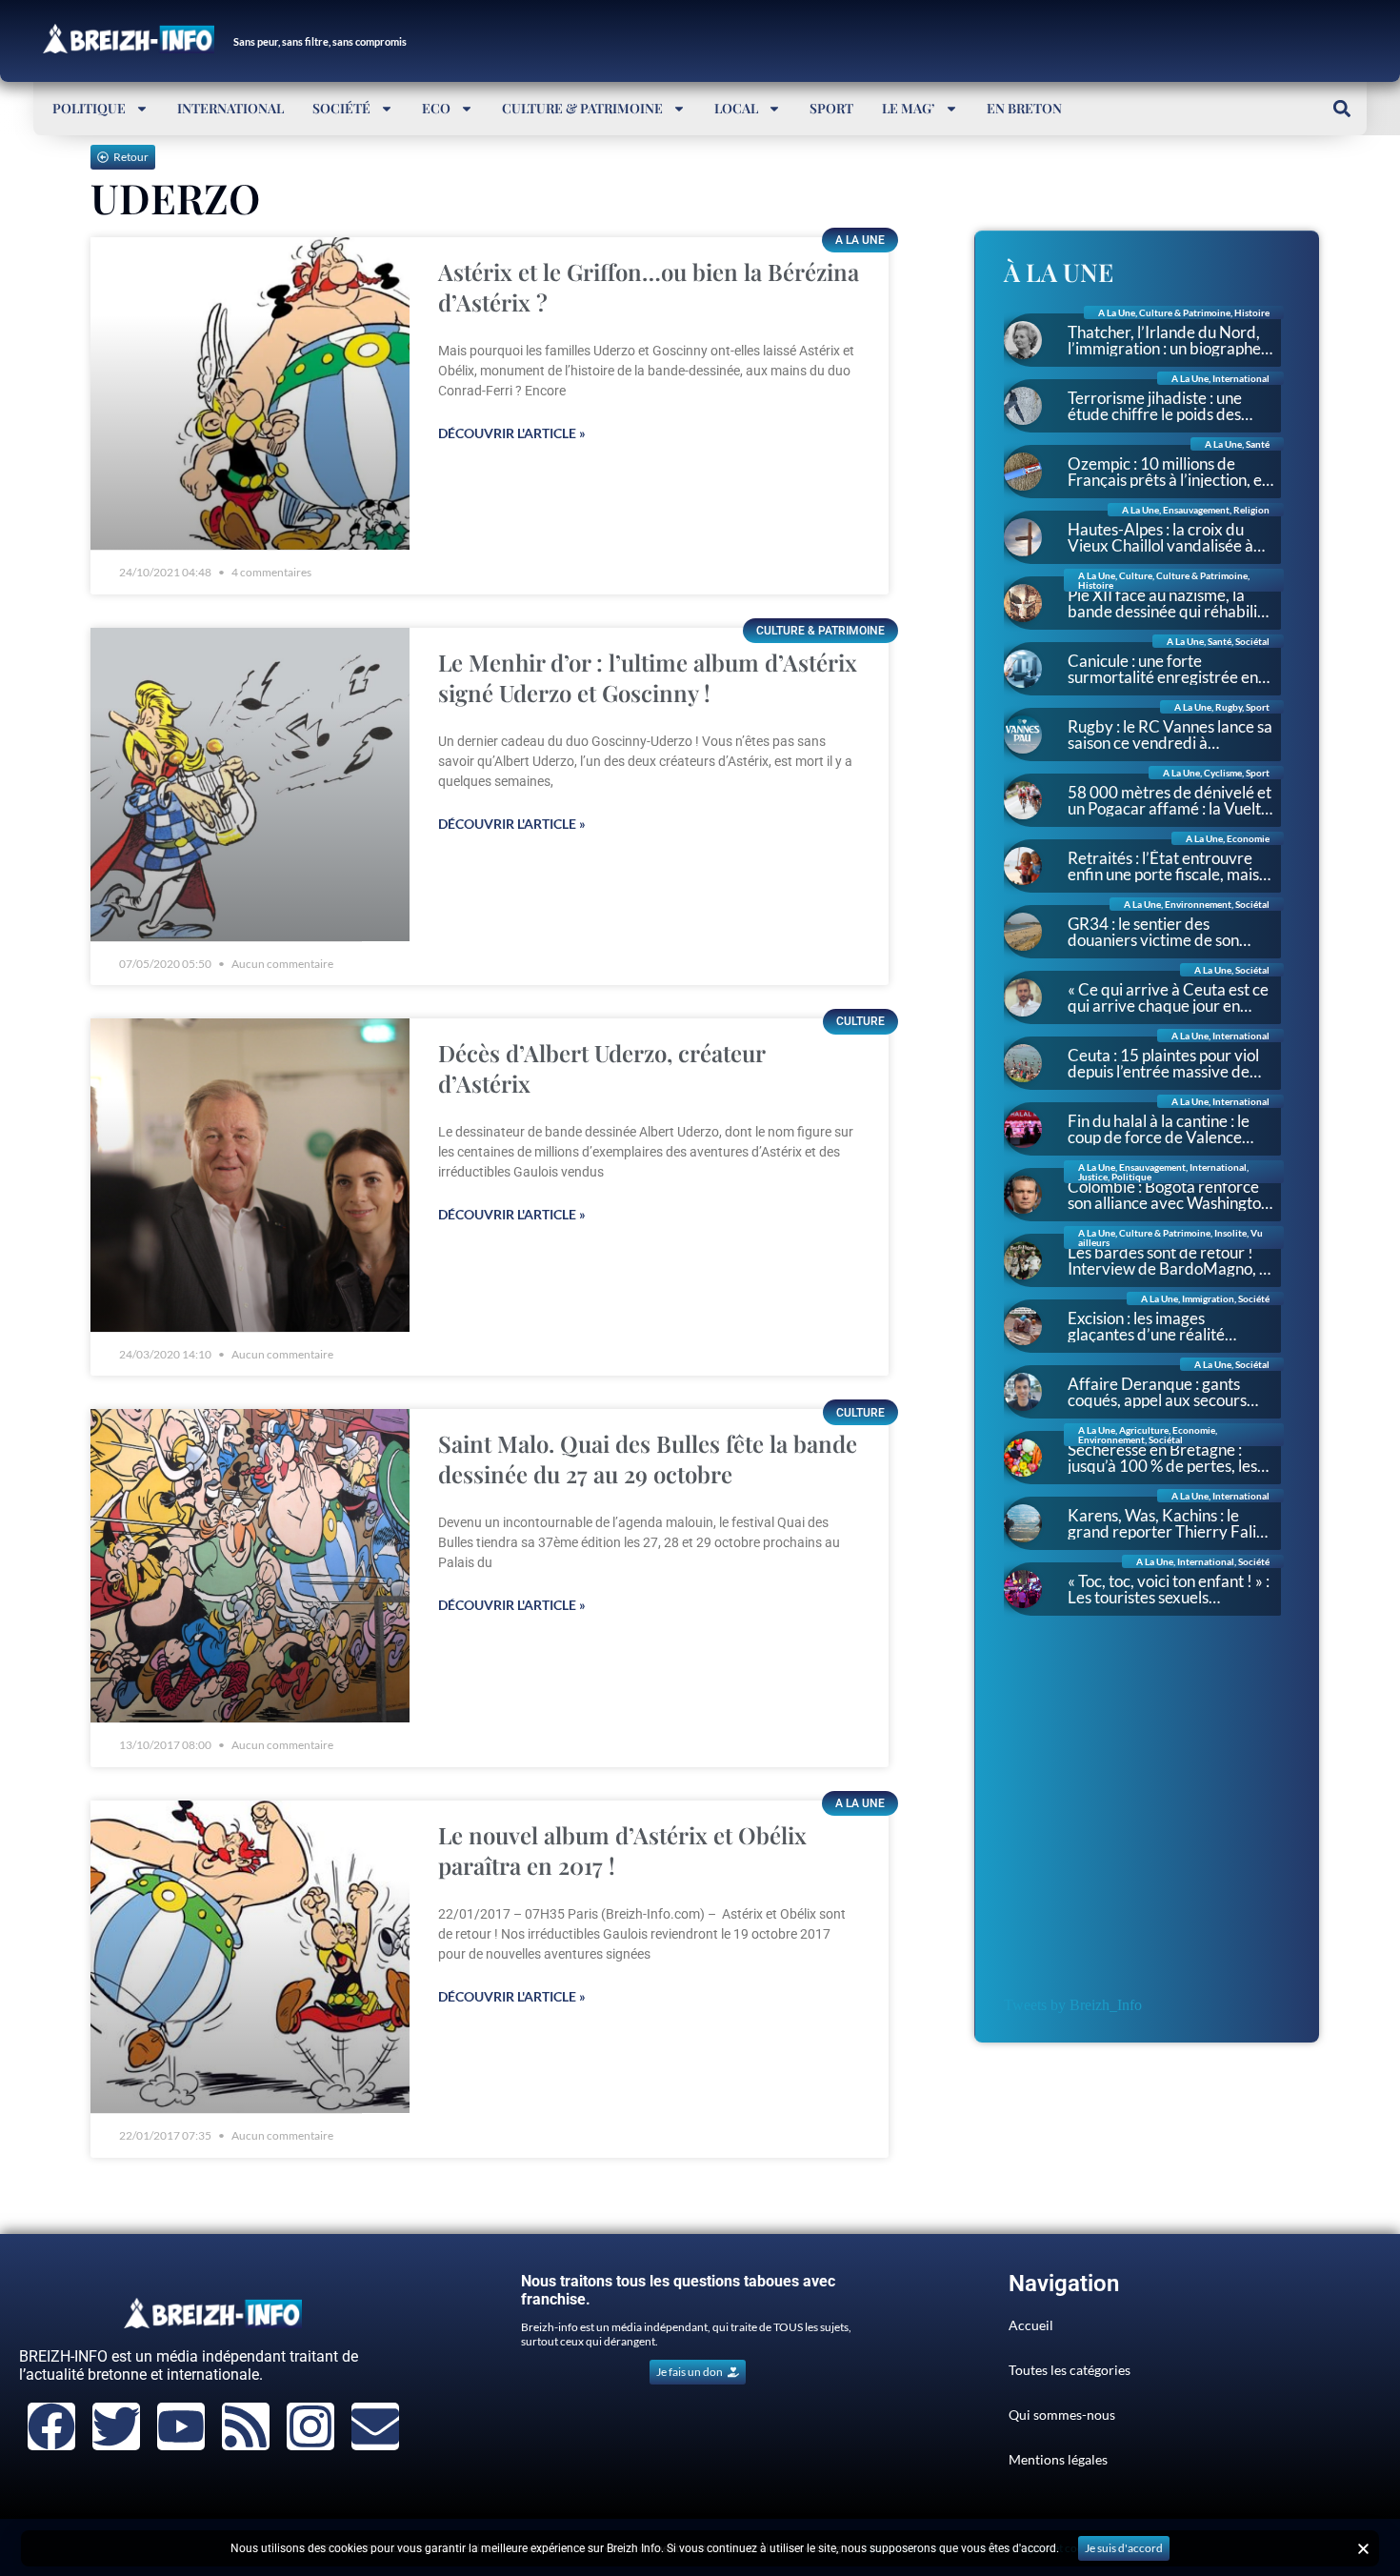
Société (341, 108)
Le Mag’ (909, 108)
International (230, 108)
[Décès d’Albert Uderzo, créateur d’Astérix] (250, 1175)
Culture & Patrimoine (582, 108)
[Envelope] (375, 2426)
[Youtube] (181, 2426)
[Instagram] (310, 2426)
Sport (831, 108)
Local (736, 108)
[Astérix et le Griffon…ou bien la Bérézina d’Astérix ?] (250, 394)
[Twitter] (116, 2426)
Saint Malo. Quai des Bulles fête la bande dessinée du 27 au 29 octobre (648, 1459)
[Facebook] (51, 2426)
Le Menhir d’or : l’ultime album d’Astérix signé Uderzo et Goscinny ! (648, 677)
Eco (436, 108)
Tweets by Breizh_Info (1073, 2005)
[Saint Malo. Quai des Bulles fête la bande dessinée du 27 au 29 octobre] (250, 1566)
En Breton (1024, 108)
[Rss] (246, 2426)
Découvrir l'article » (512, 433)
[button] (1341, 108)
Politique (89, 108)
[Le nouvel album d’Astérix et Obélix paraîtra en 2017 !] (250, 1957)
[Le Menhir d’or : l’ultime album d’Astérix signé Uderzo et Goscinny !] (250, 785)
